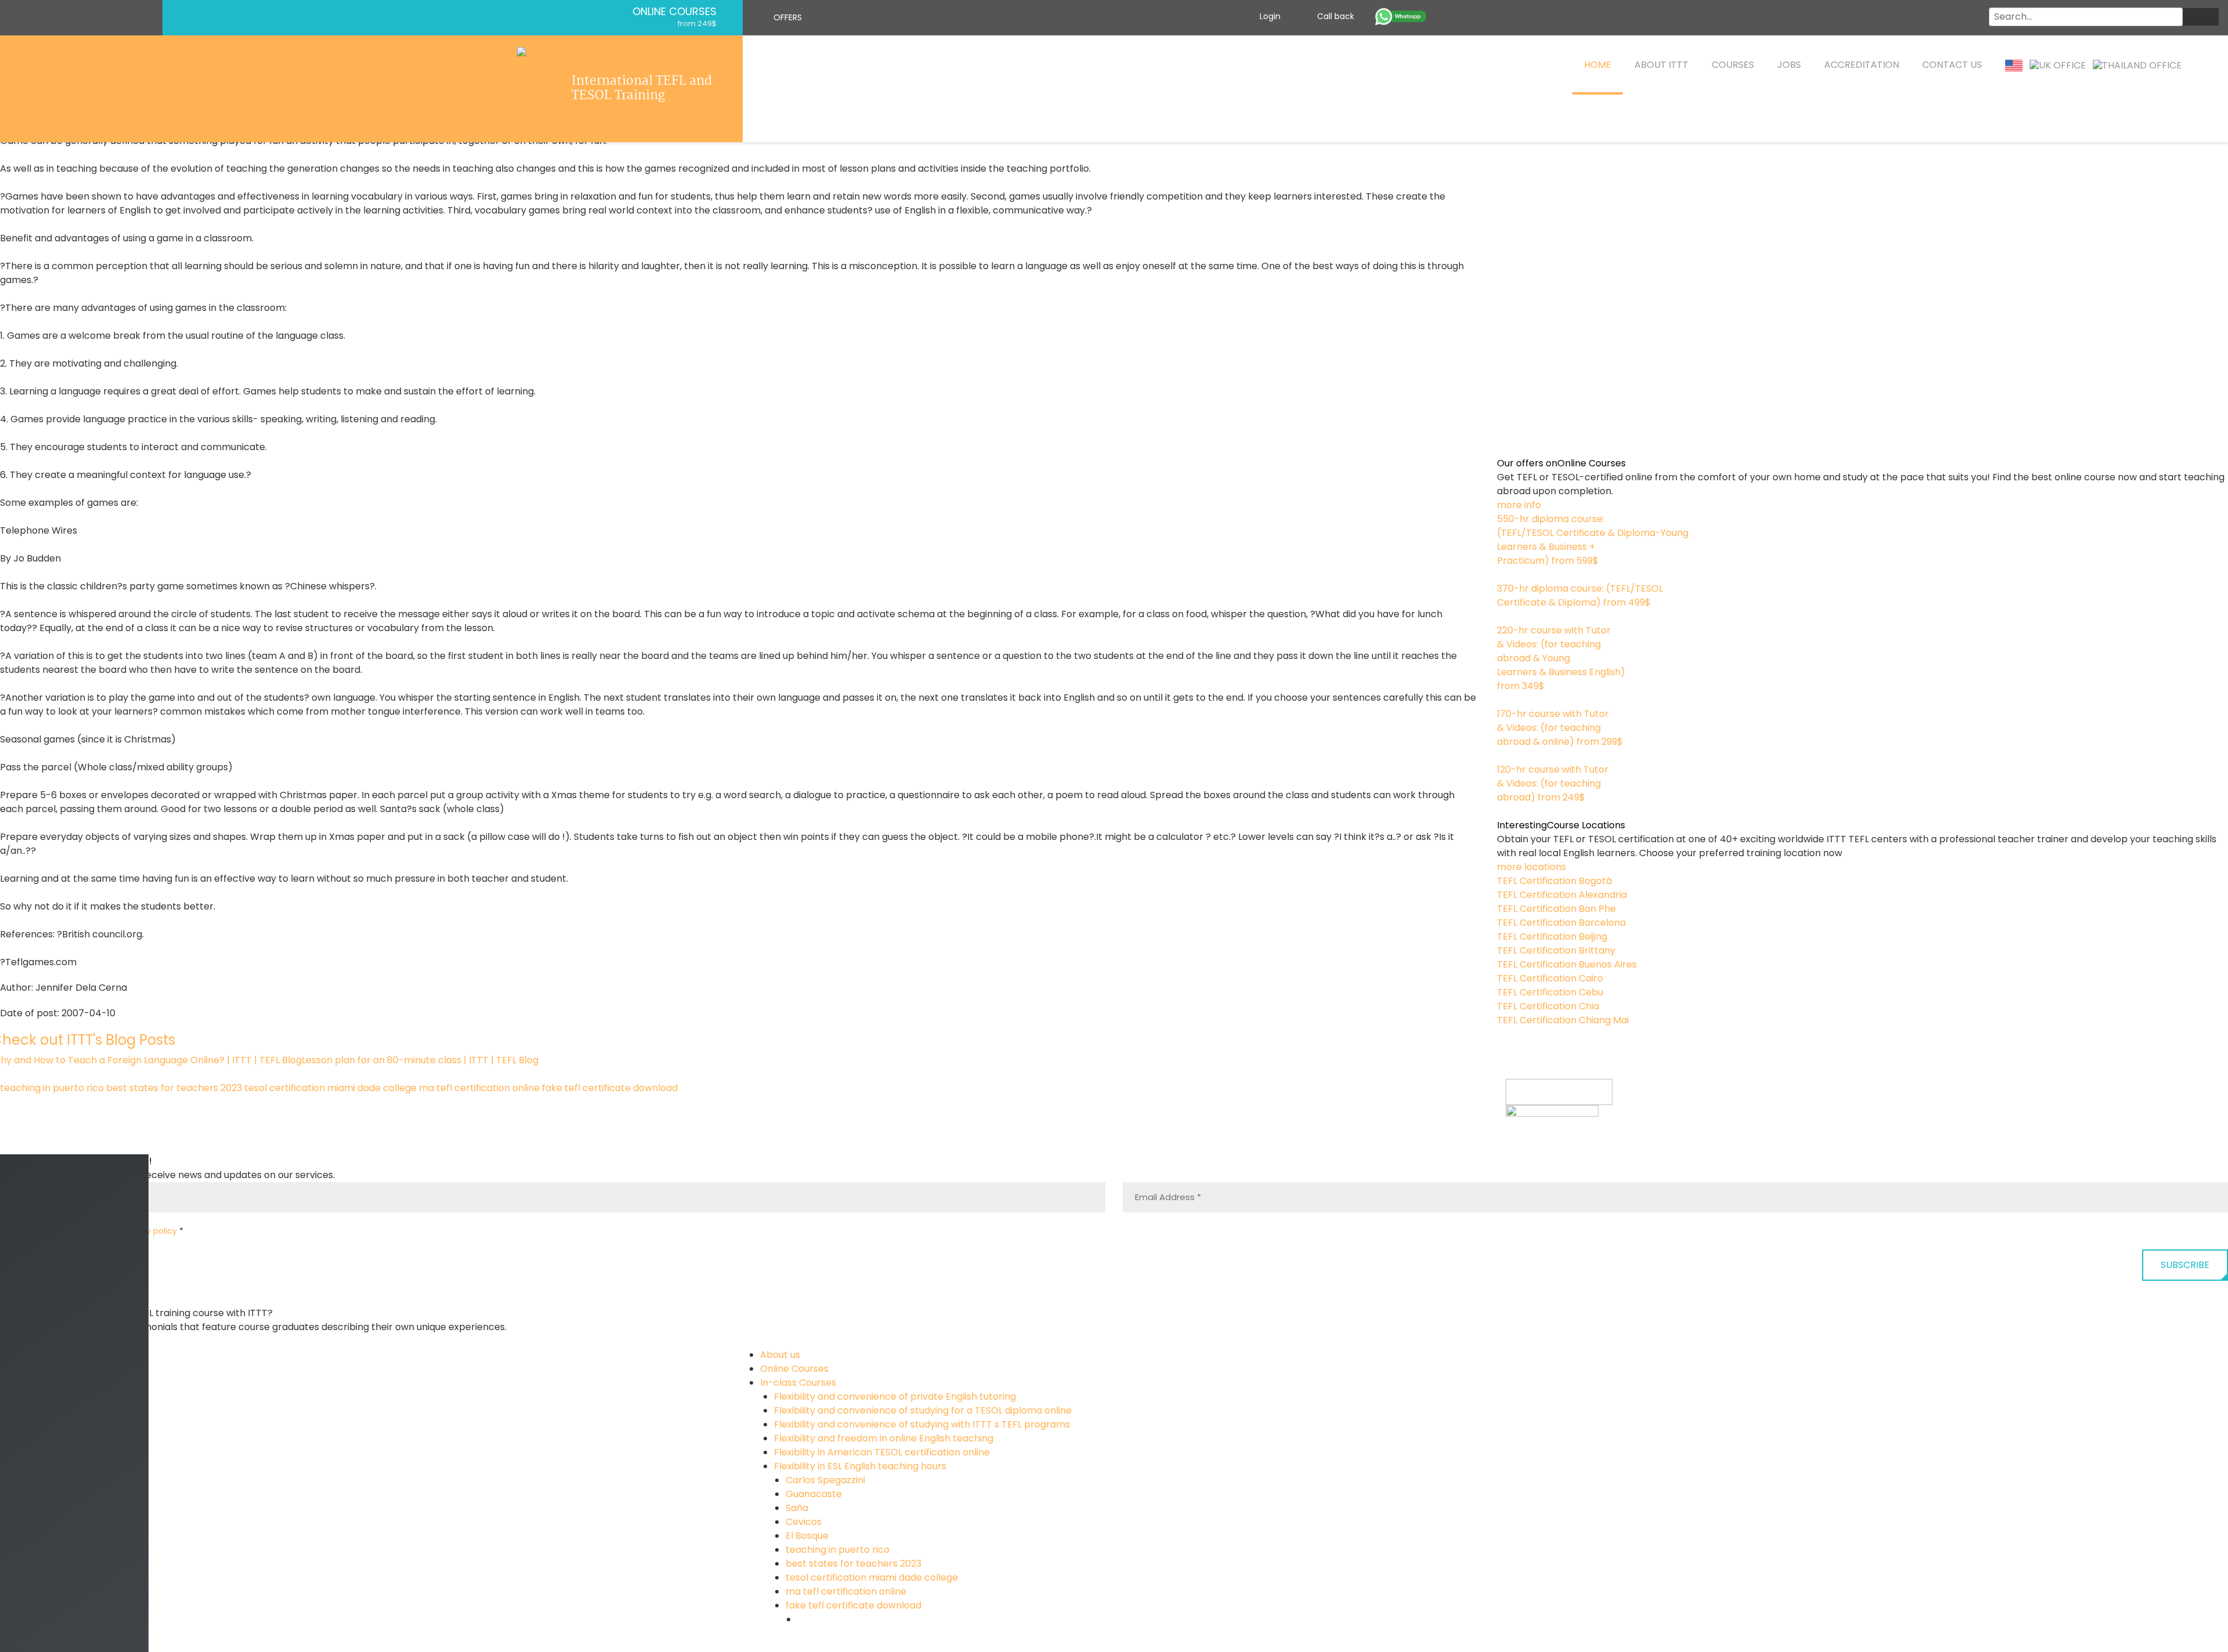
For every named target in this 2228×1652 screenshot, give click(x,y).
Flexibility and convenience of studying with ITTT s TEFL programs (922, 1424)
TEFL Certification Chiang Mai (1563, 1020)
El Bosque (807, 1536)
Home (1598, 65)
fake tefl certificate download (610, 1088)
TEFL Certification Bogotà (1554, 881)
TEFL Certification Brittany (1556, 950)
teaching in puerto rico (52, 1088)
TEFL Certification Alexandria (1562, 895)
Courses (1733, 65)
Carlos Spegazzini (825, 1480)
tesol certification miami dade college (330, 1088)
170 (1504, 756)
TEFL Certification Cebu (1550, 992)
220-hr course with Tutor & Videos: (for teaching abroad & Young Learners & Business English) (1561, 658)
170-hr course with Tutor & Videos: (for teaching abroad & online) (1560, 728)
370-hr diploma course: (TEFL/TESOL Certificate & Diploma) (1580, 595)
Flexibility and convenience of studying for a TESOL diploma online (923, 1410)
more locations (1531, 867)
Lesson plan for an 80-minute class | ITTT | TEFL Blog (420, 1060)
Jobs (1789, 65)
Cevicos (804, 1522)
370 (1505, 616)
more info (1519, 505)
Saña (797, 1508)
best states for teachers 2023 (174, 1088)
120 (1504, 811)
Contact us (1952, 65)
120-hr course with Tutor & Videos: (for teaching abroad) (1553, 783)
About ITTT (1661, 65)
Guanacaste (814, 1494)
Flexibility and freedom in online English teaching (884, 1438)
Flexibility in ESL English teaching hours (860, 1466)
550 (1506, 575)
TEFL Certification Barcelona (1561, 923)
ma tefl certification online (479, 1088)
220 (1505, 700)
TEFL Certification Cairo (1550, 978)
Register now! (1537, 1146)
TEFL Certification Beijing (1552, 937)
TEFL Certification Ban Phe (1556, 909)
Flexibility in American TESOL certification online (882, 1452)
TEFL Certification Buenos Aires (1567, 964)
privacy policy (149, 1231)
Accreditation (1862, 65)
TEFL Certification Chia (1548, 1006)
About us (780, 1355)
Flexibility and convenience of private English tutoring (895, 1396)
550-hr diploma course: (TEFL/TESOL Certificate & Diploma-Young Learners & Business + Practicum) (1593, 540)
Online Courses (674, 12)
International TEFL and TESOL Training (642, 89)
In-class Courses (798, 1383)
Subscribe (2185, 1265)
